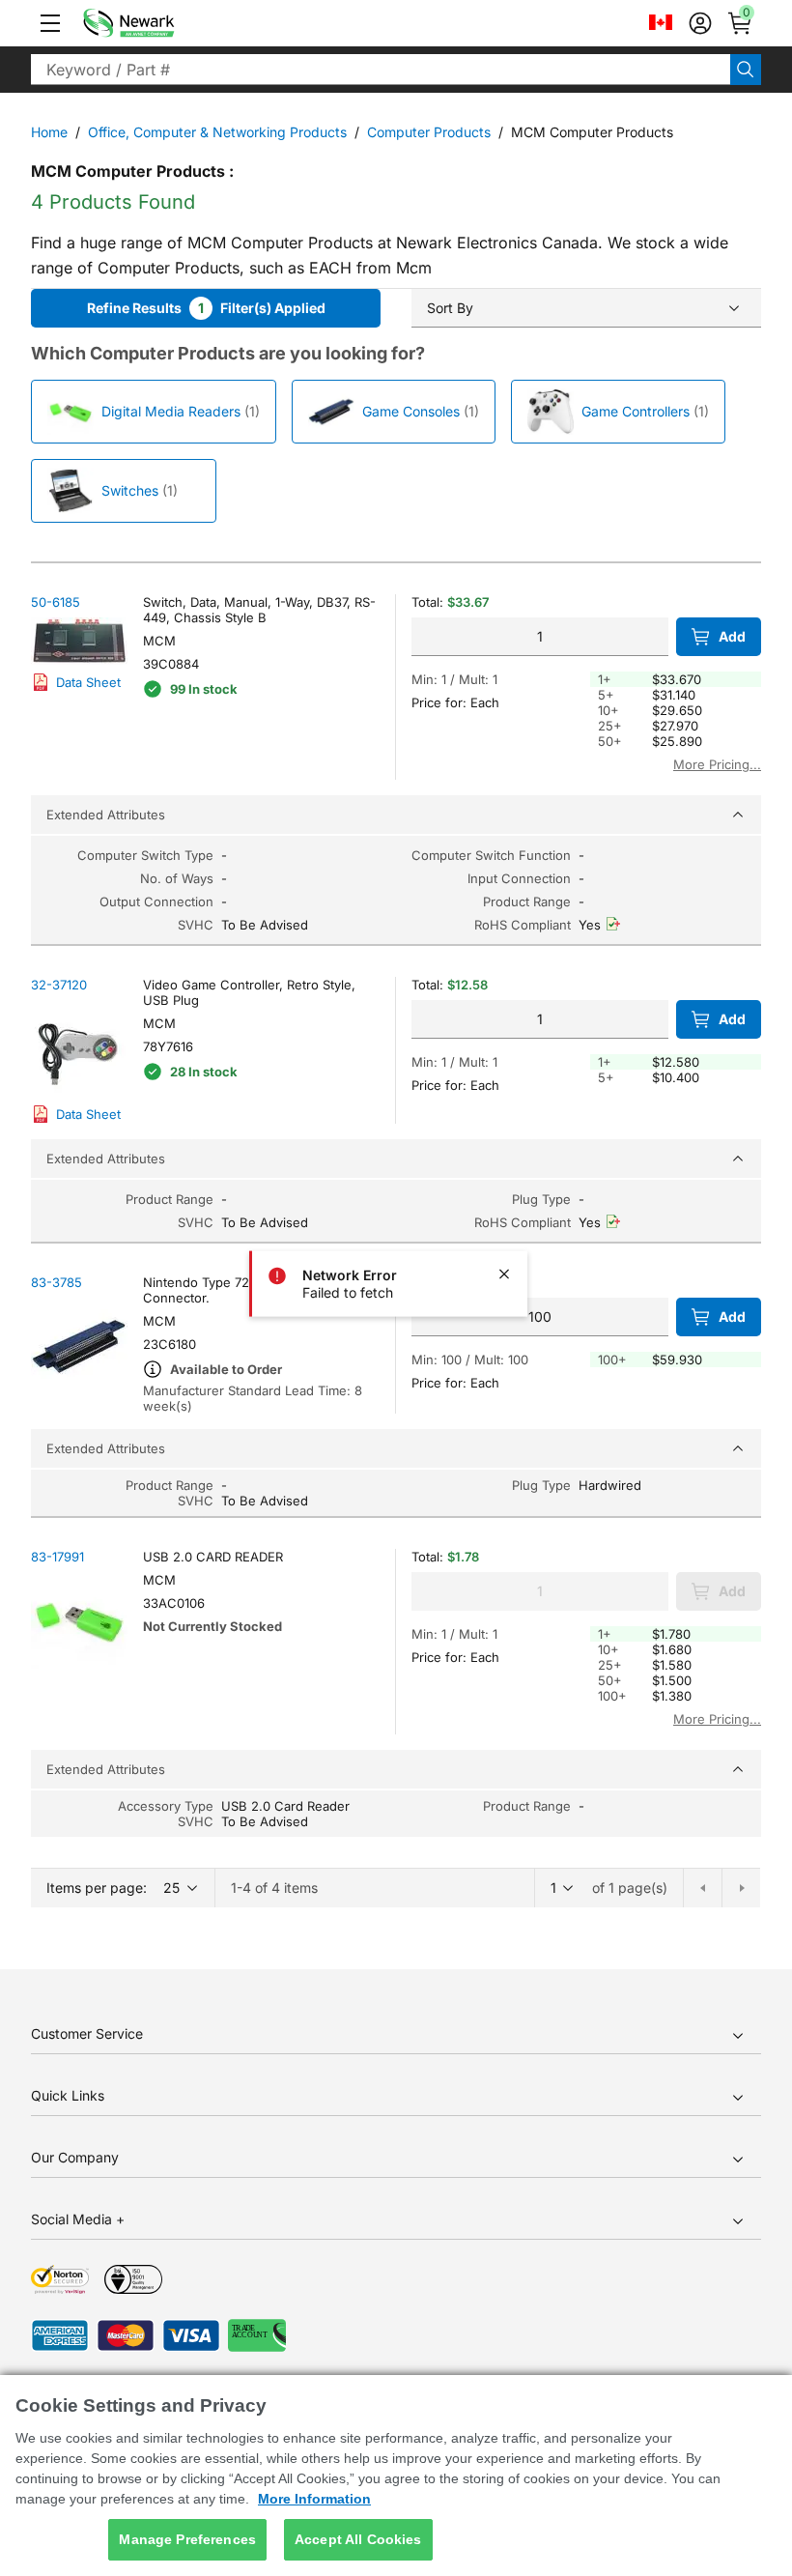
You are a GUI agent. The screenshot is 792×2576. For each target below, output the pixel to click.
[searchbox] (381, 70)
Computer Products (429, 132)
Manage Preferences (187, 2539)
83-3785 (57, 1282)
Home (49, 132)
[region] (396, 2476)
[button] (50, 23)
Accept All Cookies (358, 2539)
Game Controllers (636, 411)
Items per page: (97, 1888)
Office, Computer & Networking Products (217, 132)
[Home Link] (157, 23)
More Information (314, 2499)
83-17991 (57, 1557)
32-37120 (59, 985)
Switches (130, 490)
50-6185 (56, 602)
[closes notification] (504, 1274)
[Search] (746, 70)
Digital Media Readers (171, 411)
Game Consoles (411, 411)
